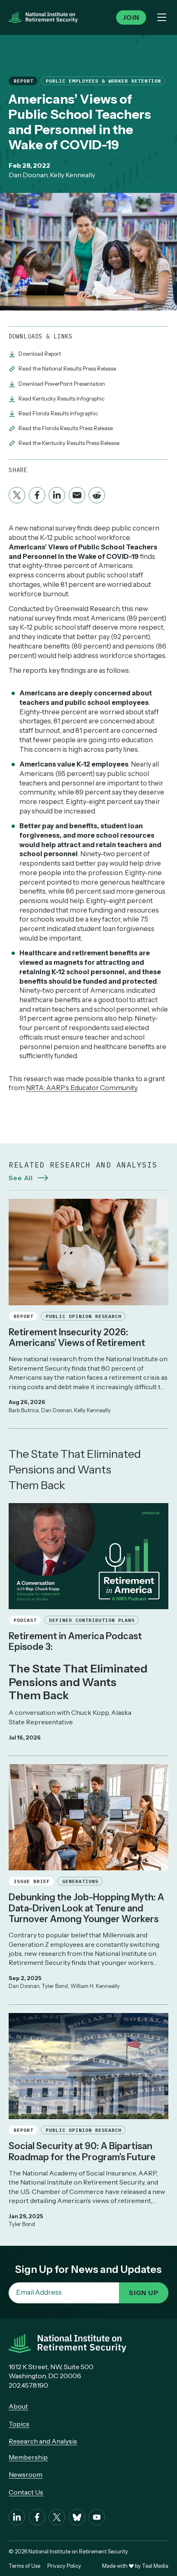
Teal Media (155, 2566)
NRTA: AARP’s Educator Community (82, 1088)
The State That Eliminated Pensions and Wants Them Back (75, 1470)
